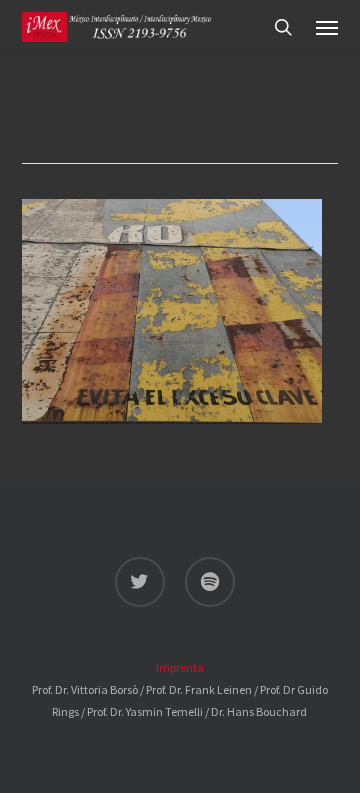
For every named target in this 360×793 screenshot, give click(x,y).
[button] (327, 27)
